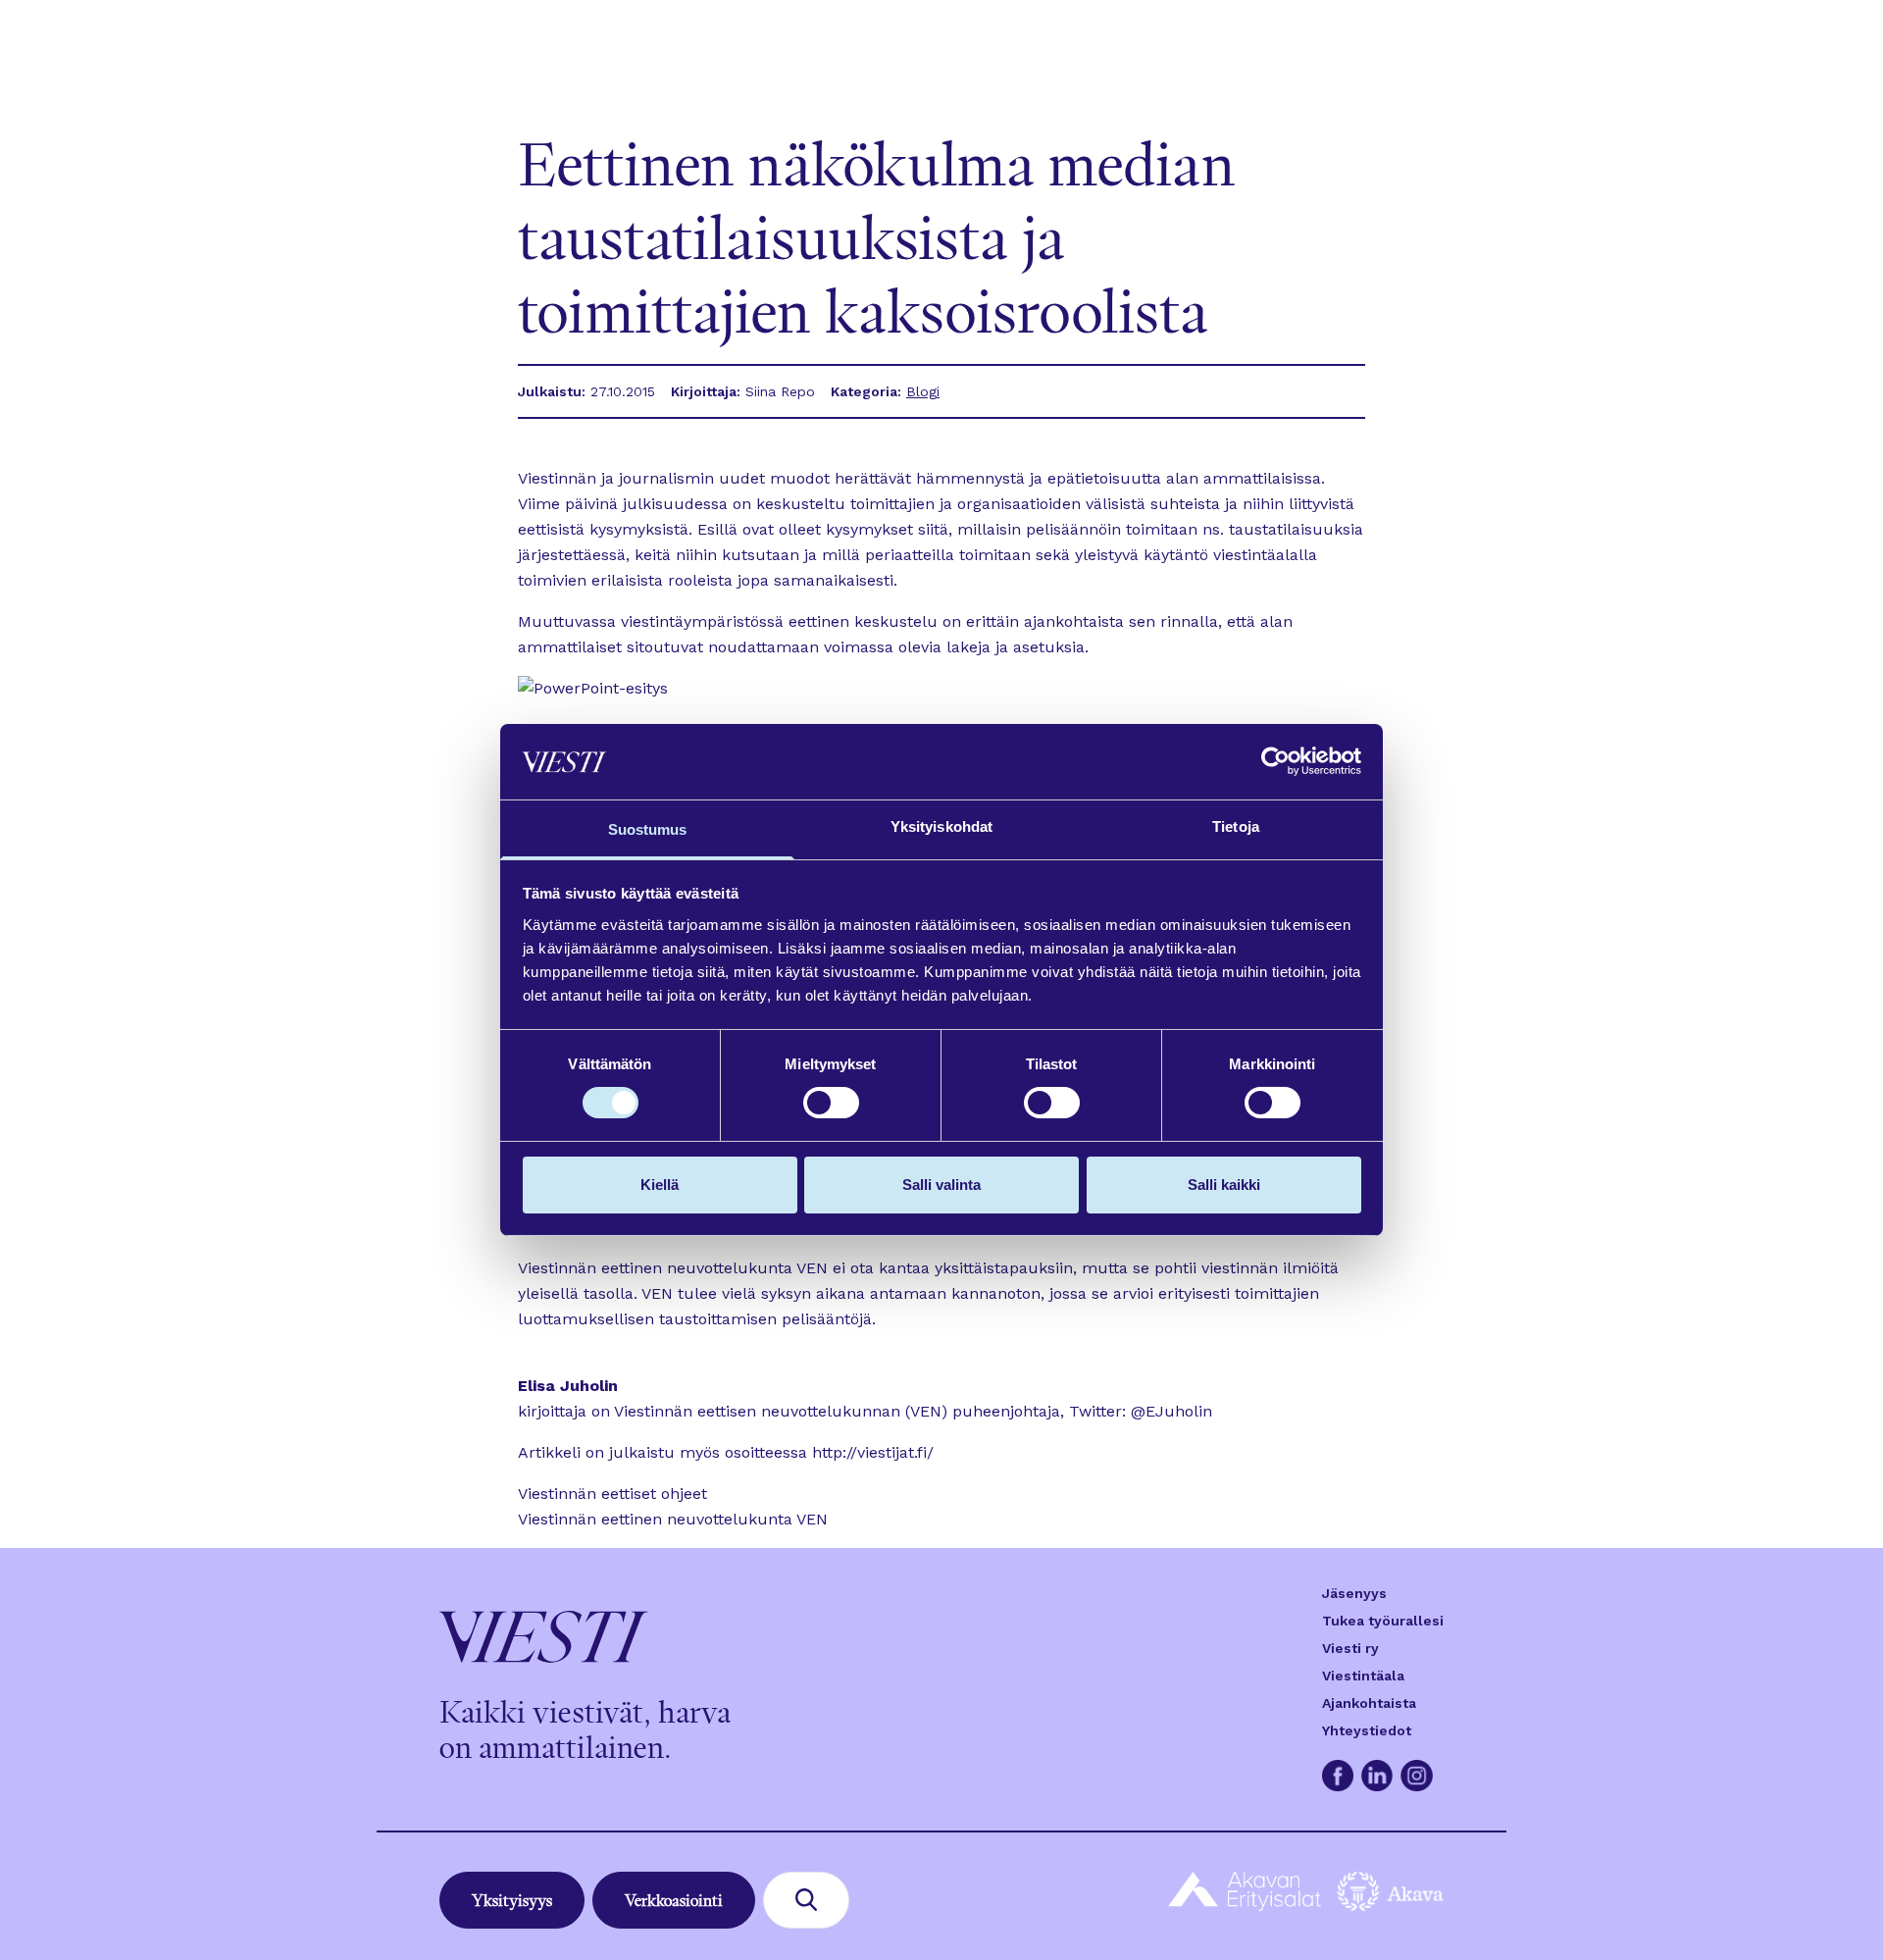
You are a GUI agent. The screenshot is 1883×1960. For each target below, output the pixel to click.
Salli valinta (941, 1185)
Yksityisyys (512, 1900)
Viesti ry (1350, 1648)
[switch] (831, 1103)
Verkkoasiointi (674, 1900)
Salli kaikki (1224, 1185)
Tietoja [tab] (1236, 826)
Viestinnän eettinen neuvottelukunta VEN (673, 1519)
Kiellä (660, 1185)
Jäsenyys (1354, 1593)
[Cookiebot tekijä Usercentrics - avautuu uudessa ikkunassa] (1275, 761)
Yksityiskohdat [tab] (941, 826)
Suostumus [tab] (648, 829)
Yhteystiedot (1367, 1730)
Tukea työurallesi (1383, 1621)
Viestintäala (1363, 1676)
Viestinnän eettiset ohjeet (612, 1494)
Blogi (923, 391)
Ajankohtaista (1369, 1703)
